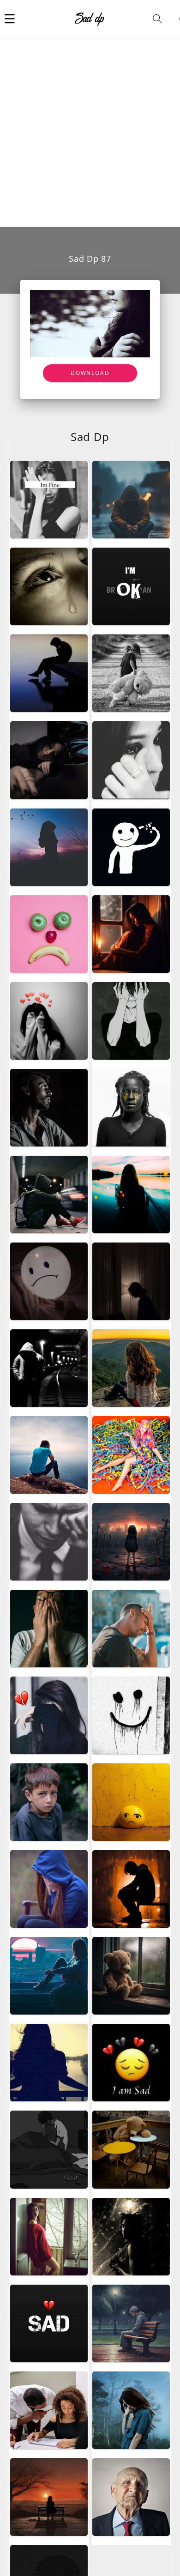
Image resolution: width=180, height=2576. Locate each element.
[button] (10, 18)
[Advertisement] (90, 132)
